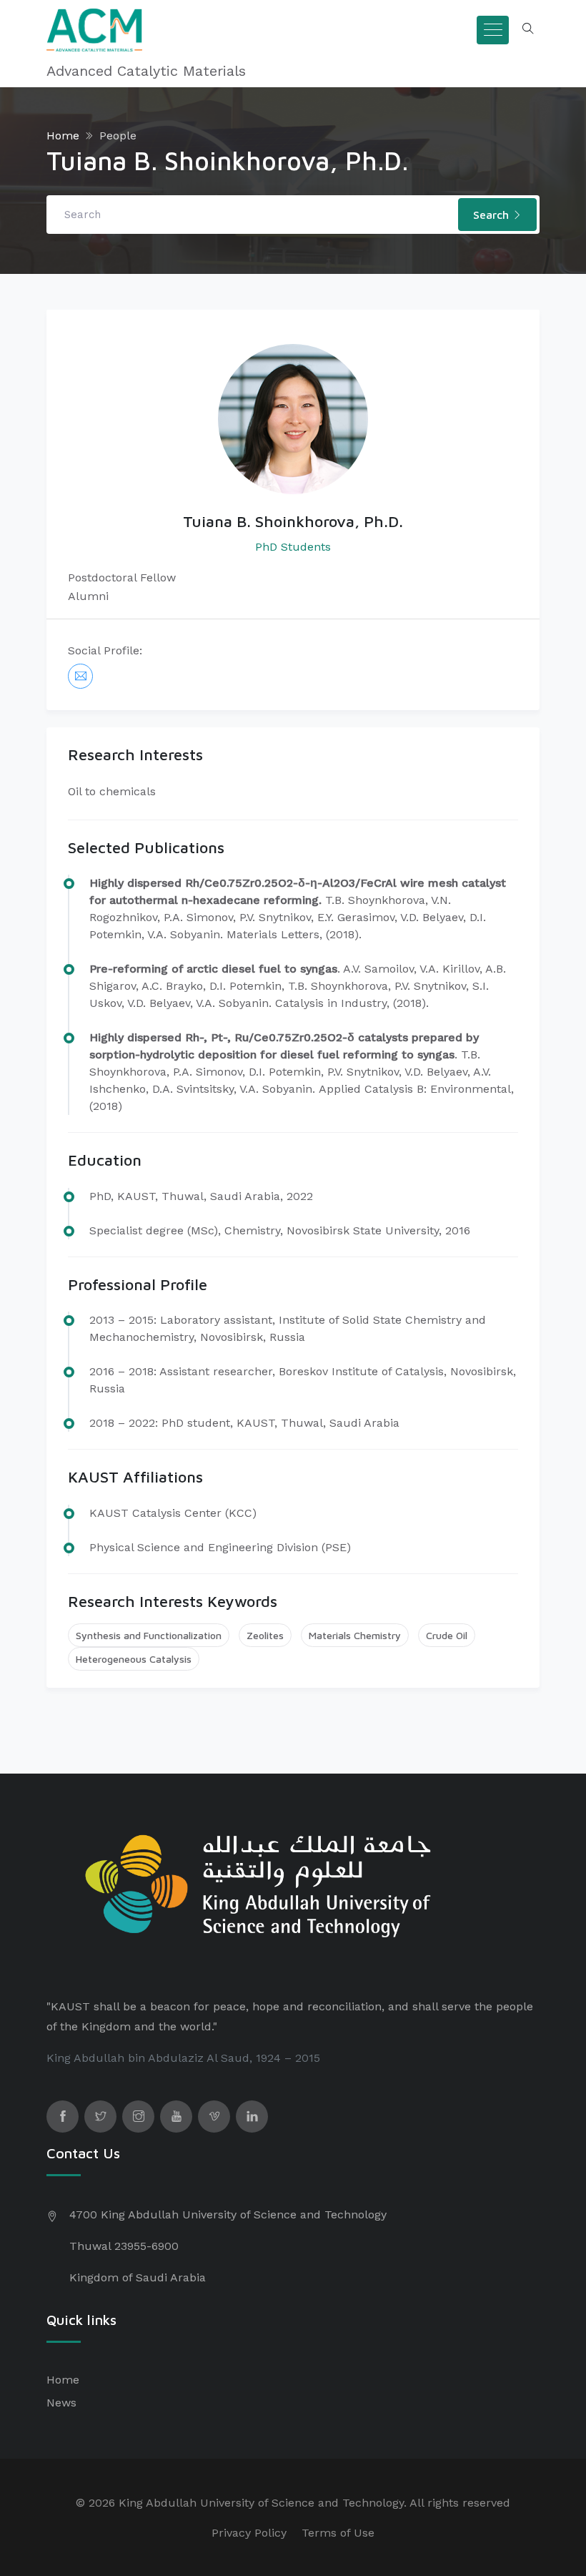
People (118, 136)
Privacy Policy (249, 2533)
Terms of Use (338, 2533)
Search (493, 215)
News (61, 2403)
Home (63, 136)
